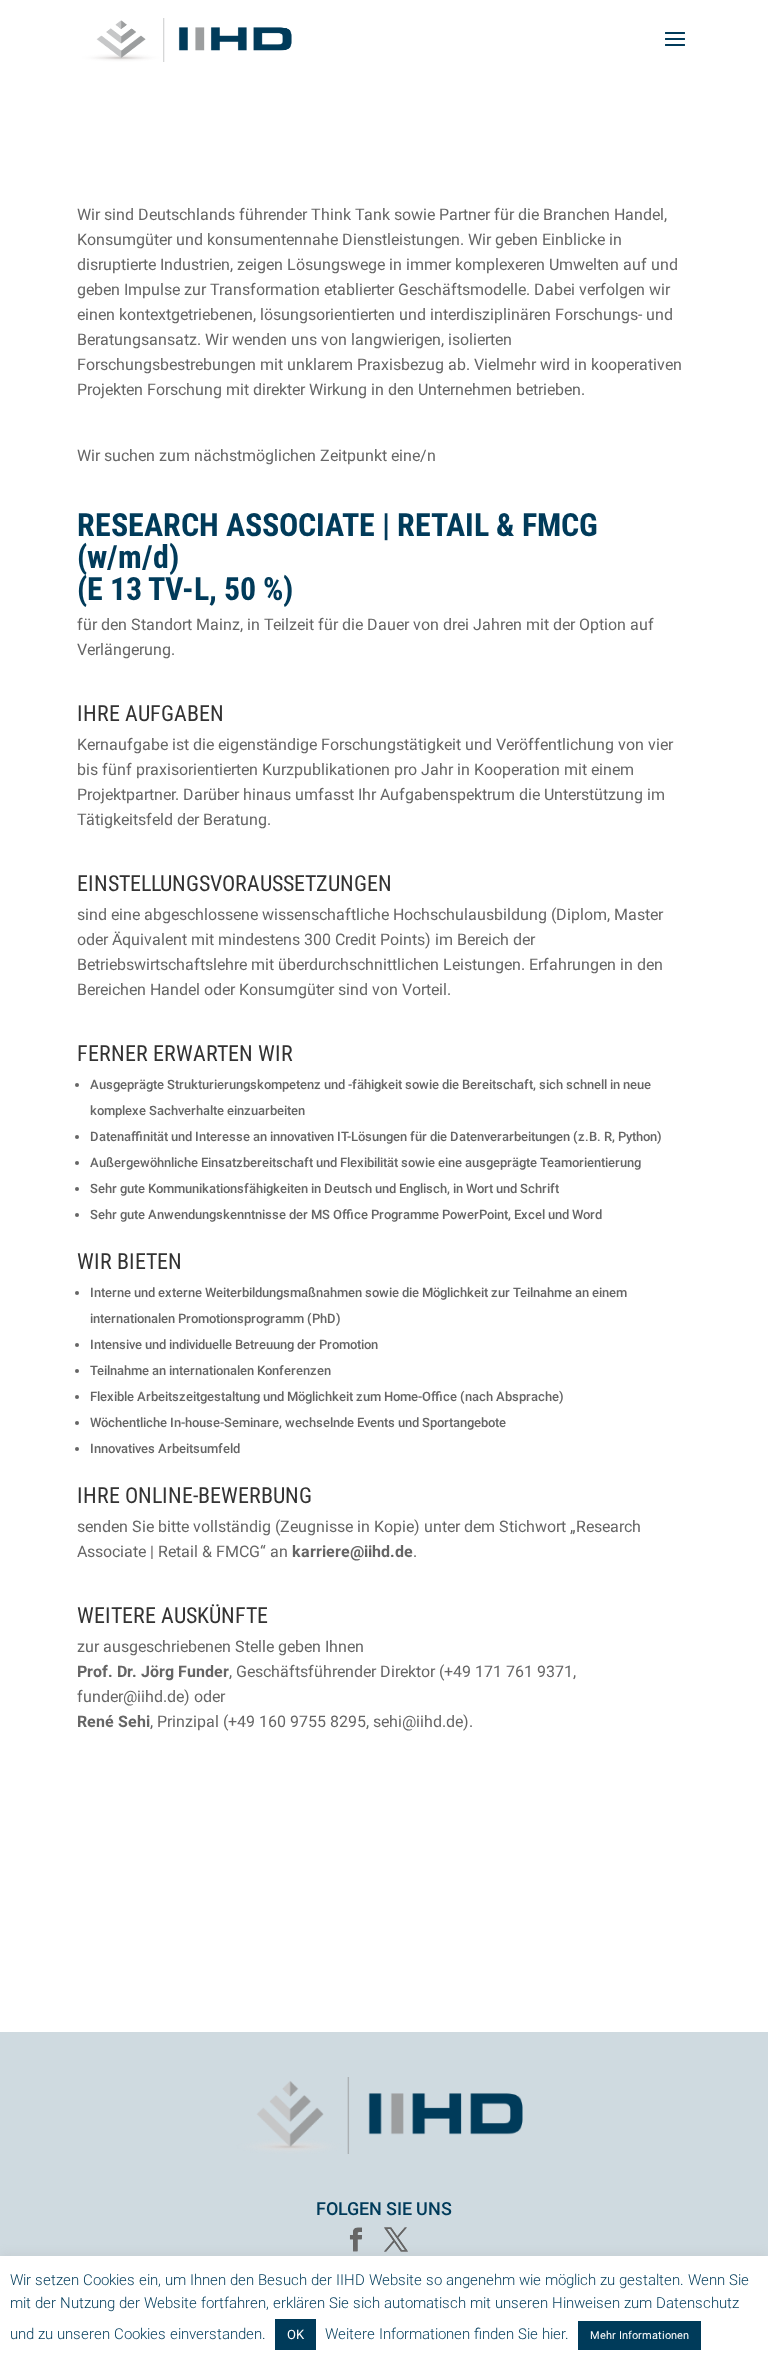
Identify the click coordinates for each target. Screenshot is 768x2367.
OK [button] (295, 2334)
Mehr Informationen (639, 2335)
